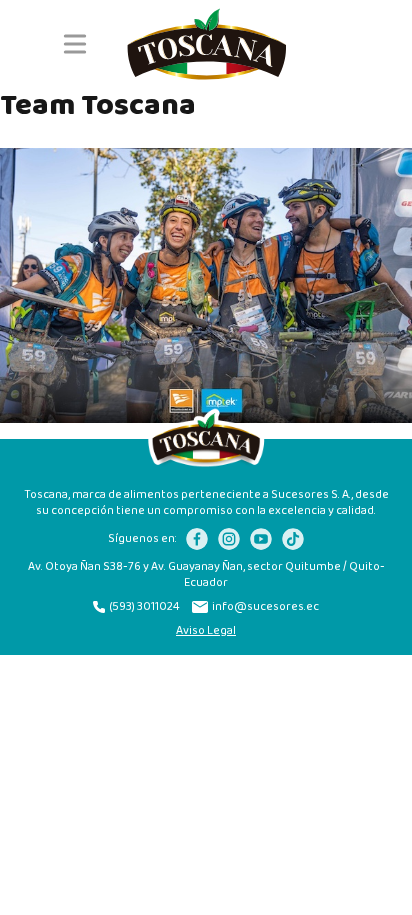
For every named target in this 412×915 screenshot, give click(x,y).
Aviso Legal (206, 631)
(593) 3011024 (144, 607)
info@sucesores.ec (265, 607)
